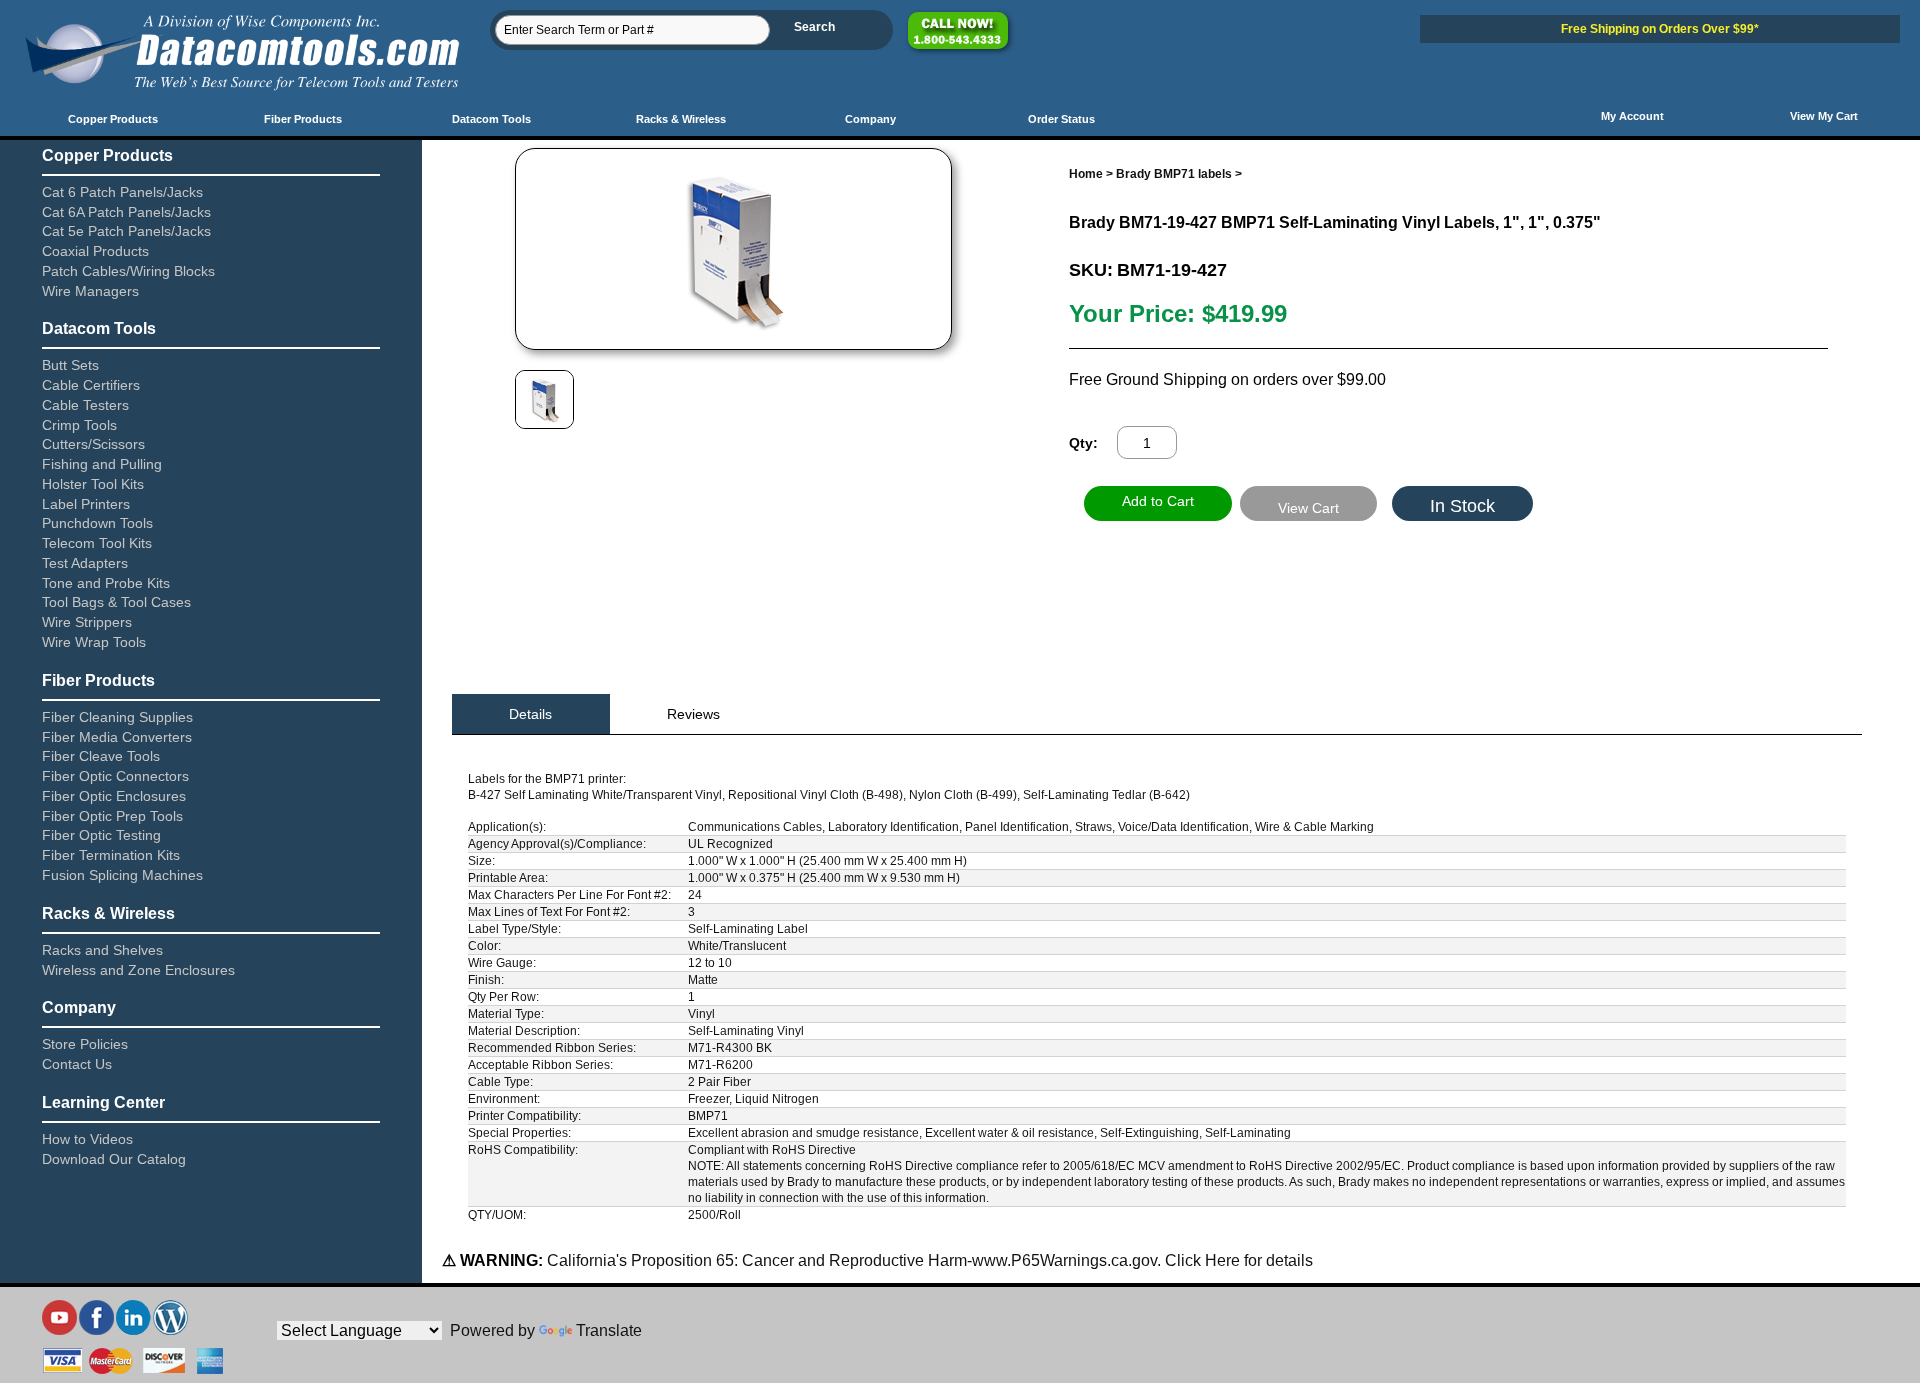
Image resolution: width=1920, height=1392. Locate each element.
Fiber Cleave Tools (101, 756)
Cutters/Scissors (93, 444)
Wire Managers (90, 291)
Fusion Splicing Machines (122, 875)
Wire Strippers (87, 622)
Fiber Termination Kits (111, 855)
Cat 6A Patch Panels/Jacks (126, 212)
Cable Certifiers (91, 385)
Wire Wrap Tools (94, 642)
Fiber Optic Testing (101, 835)
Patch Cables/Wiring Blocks (128, 271)
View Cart (1308, 508)
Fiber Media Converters (117, 737)
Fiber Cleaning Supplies (117, 717)
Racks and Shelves (102, 950)
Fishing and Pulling (102, 464)
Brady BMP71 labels (1174, 174)
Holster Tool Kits (93, 484)
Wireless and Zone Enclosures (138, 970)
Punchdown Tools (97, 523)
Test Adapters (85, 563)
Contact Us (77, 1064)
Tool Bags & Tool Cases (116, 602)
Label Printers (86, 504)
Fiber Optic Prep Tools (112, 816)
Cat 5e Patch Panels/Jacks (126, 231)
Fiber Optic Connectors (115, 776)
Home (1086, 174)
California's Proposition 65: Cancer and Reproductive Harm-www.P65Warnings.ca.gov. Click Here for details (928, 1260)
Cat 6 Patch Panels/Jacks (122, 192)
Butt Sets (70, 365)
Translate (609, 1330)
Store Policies (85, 1044)
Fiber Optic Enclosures (114, 796)
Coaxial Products (95, 251)
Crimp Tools (79, 425)
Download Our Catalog (114, 1159)
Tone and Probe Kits (106, 583)
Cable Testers (85, 405)
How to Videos (87, 1139)
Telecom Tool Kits (97, 543)
